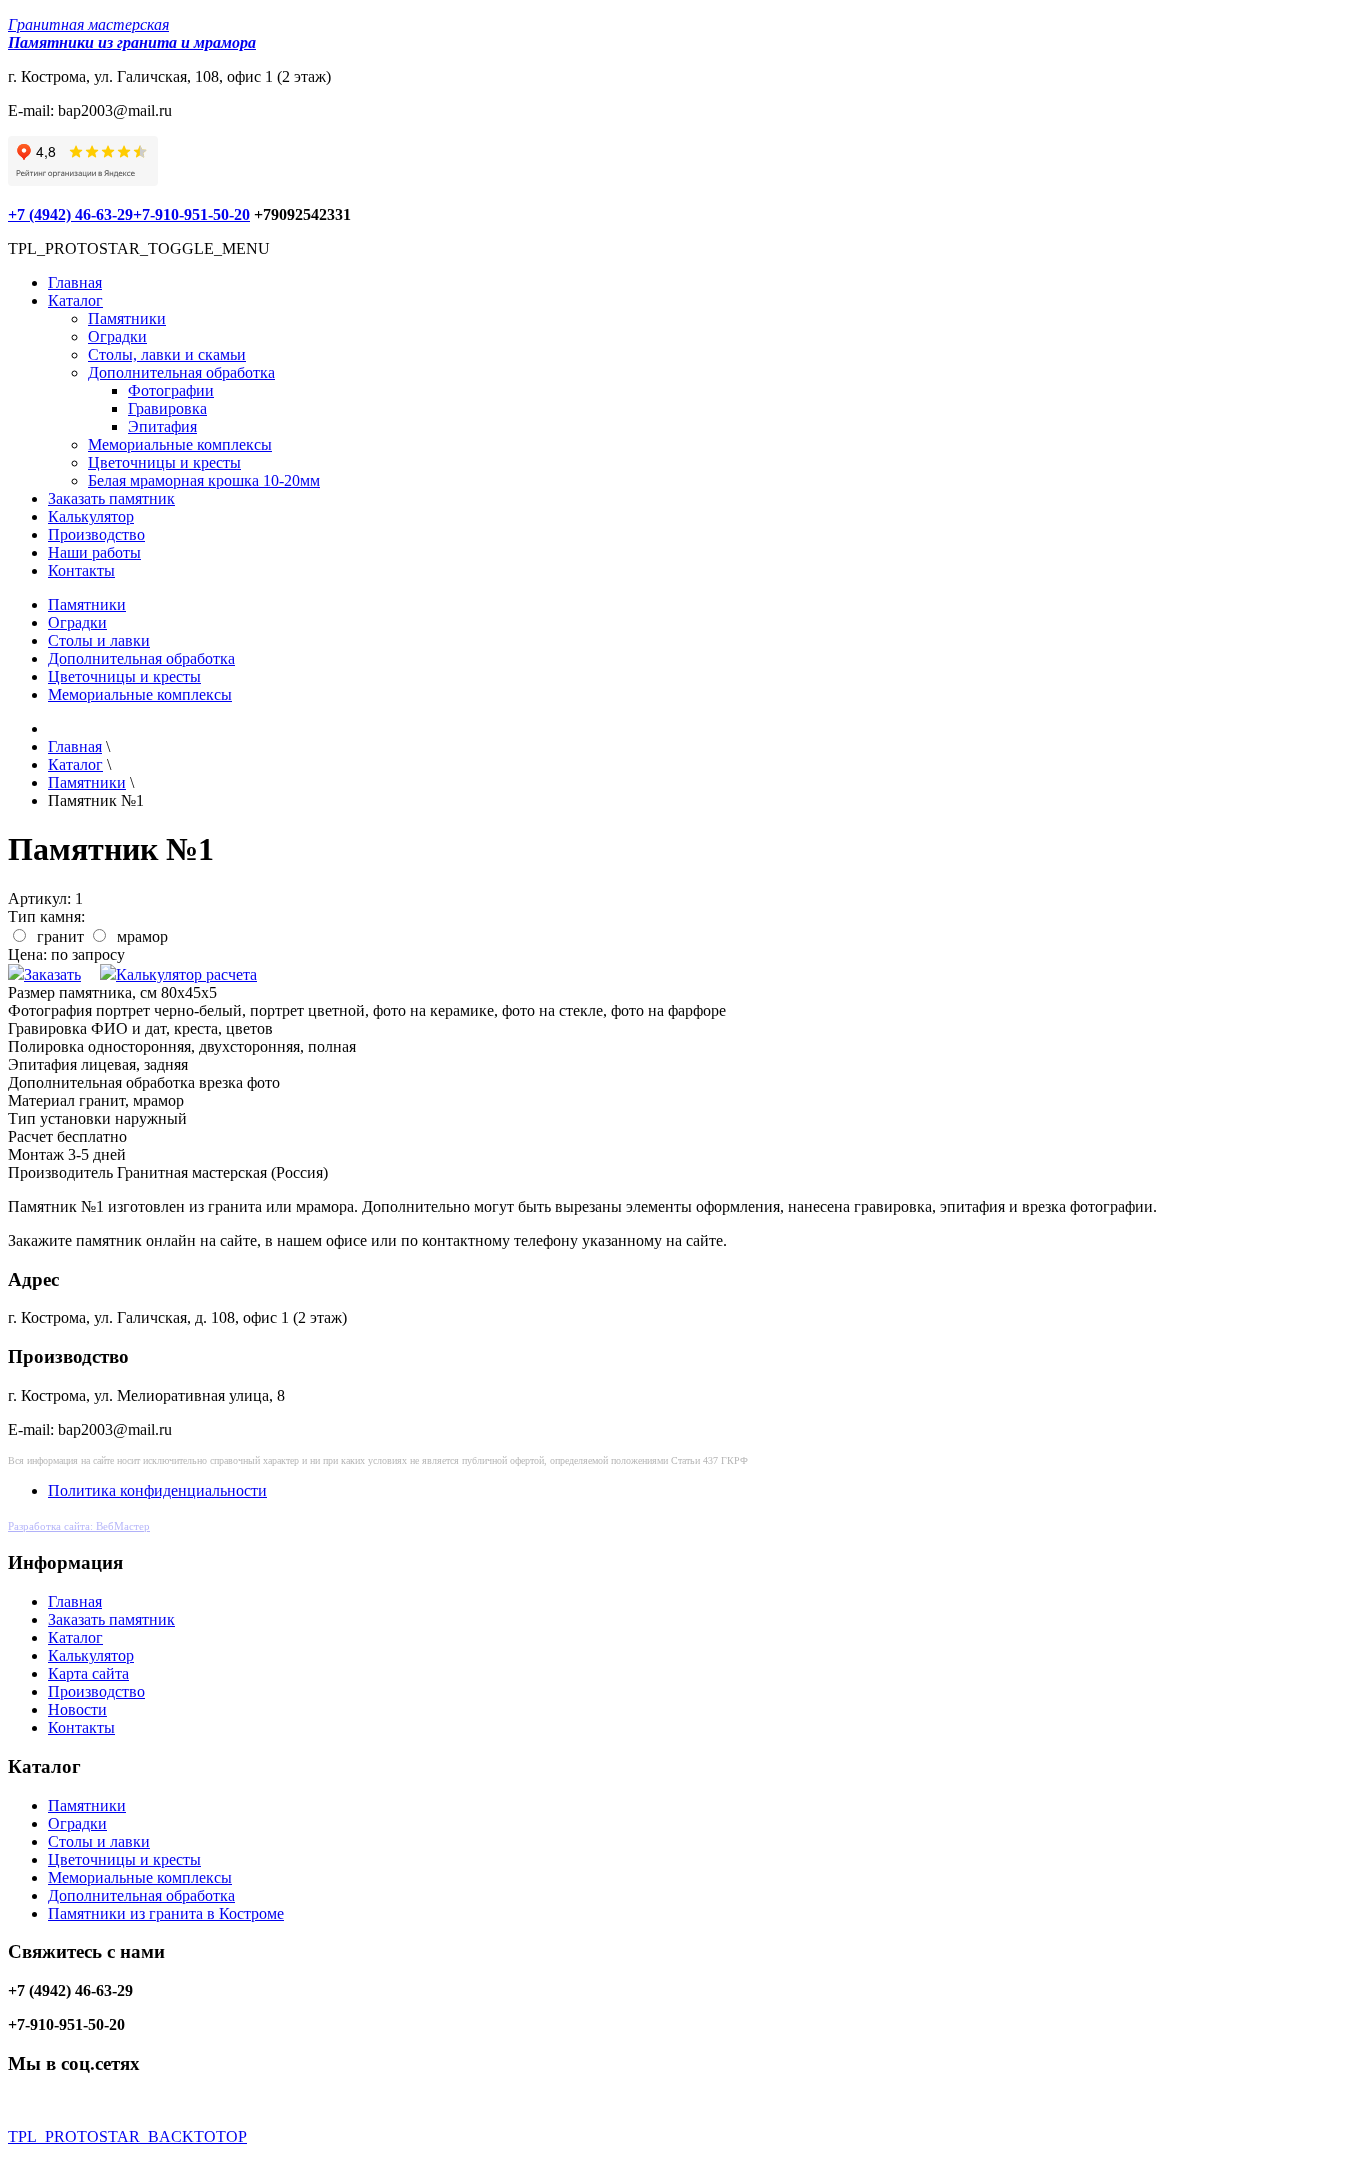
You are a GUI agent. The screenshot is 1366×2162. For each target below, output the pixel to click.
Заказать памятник (111, 498)
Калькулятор (91, 516)
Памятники (127, 318)
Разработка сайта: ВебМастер (79, 1526)
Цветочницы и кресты (164, 462)
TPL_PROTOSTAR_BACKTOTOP (127, 2136)
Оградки (117, 336)
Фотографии (171, 390)
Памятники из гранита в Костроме (166, 1913)
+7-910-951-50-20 (191, 214)
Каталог (75, 300)
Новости (77, 1709)
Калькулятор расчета (186, 974)
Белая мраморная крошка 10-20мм (204, 480)
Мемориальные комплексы (180, 444)
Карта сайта (88, 1673)
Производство (96, 534)
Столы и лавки (99, 640)
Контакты (81, 570)
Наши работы (94, 552)
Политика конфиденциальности (157, 1490)
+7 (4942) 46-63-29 (70, 214)
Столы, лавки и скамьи (167, 354)
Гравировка (167, 408)
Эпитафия (162, 426)
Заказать (52, 974)
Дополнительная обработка (181, 372)
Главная (75, 282)
